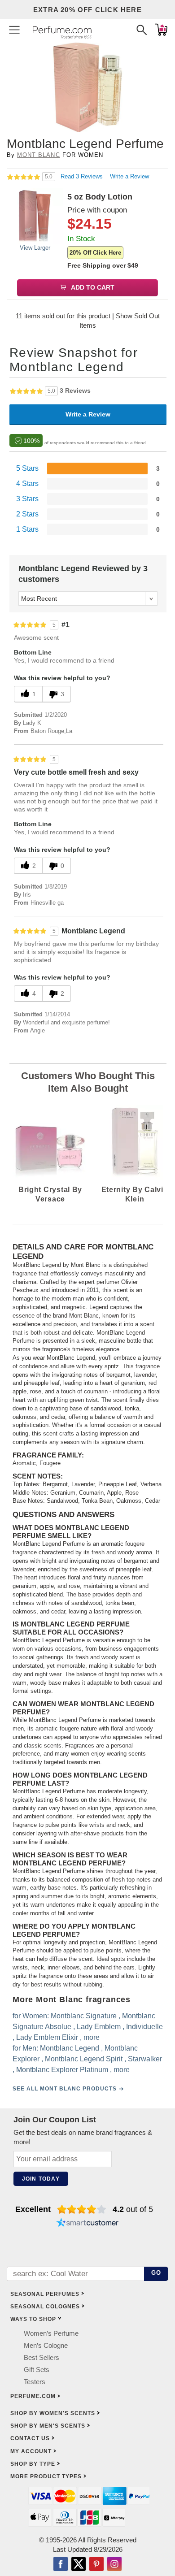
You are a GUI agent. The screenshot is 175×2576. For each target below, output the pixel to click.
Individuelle (144, 2027)
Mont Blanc (38, 155)
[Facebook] (61, 2565)
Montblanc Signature (84, 2016)
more (92, 2037)
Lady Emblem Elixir (47, 2037)
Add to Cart (92, 287)
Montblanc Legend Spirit (84, 2059)
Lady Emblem (99, 2027)
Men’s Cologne (46, 2345)
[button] (14, 30)
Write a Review (129, 176)
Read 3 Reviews (83, 176)
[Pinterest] (96, 2565)
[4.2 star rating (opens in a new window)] (82, 2209)
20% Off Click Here (95, 253)
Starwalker (145, 2059)
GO (156, 2273)
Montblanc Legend (70, 2048)
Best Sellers (42, 2357)
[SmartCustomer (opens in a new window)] (87, 2224)
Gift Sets (37, 2370)
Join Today (41, 2179)
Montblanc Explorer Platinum (62, 2070)
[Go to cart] (161, 30)
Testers (35, 2382)
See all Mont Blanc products (65, 2089)
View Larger (35, 248)
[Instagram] (114, 2565)
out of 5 (133, 2209)
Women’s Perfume (51, 2333)
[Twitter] (79, 2565)
